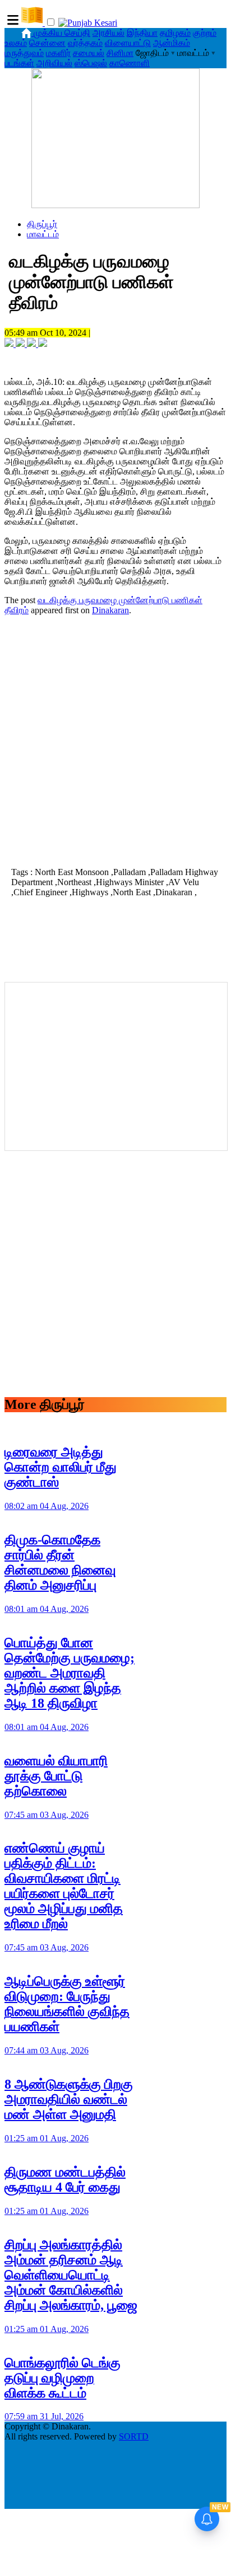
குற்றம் (205, 33)
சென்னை (47, 43)
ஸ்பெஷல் (91, 63)
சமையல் (89, 53)
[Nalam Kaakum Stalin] (115, 205)
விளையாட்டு (128, 43)
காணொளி (130, 63)
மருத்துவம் (24, 53)
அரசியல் (108, 33)
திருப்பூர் (42, 224)
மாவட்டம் (43, 234)
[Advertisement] (115, 740)
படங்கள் (19, 63)
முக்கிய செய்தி (62, 33)
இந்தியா (142, 33)
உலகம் (16, 43)
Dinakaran (110, 610)
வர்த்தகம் (85, 43)
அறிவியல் (54, 63)
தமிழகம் (175, 33)
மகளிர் (58, 53)
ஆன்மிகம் (172, 43)
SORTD (134, 2436)
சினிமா (120, 53)
